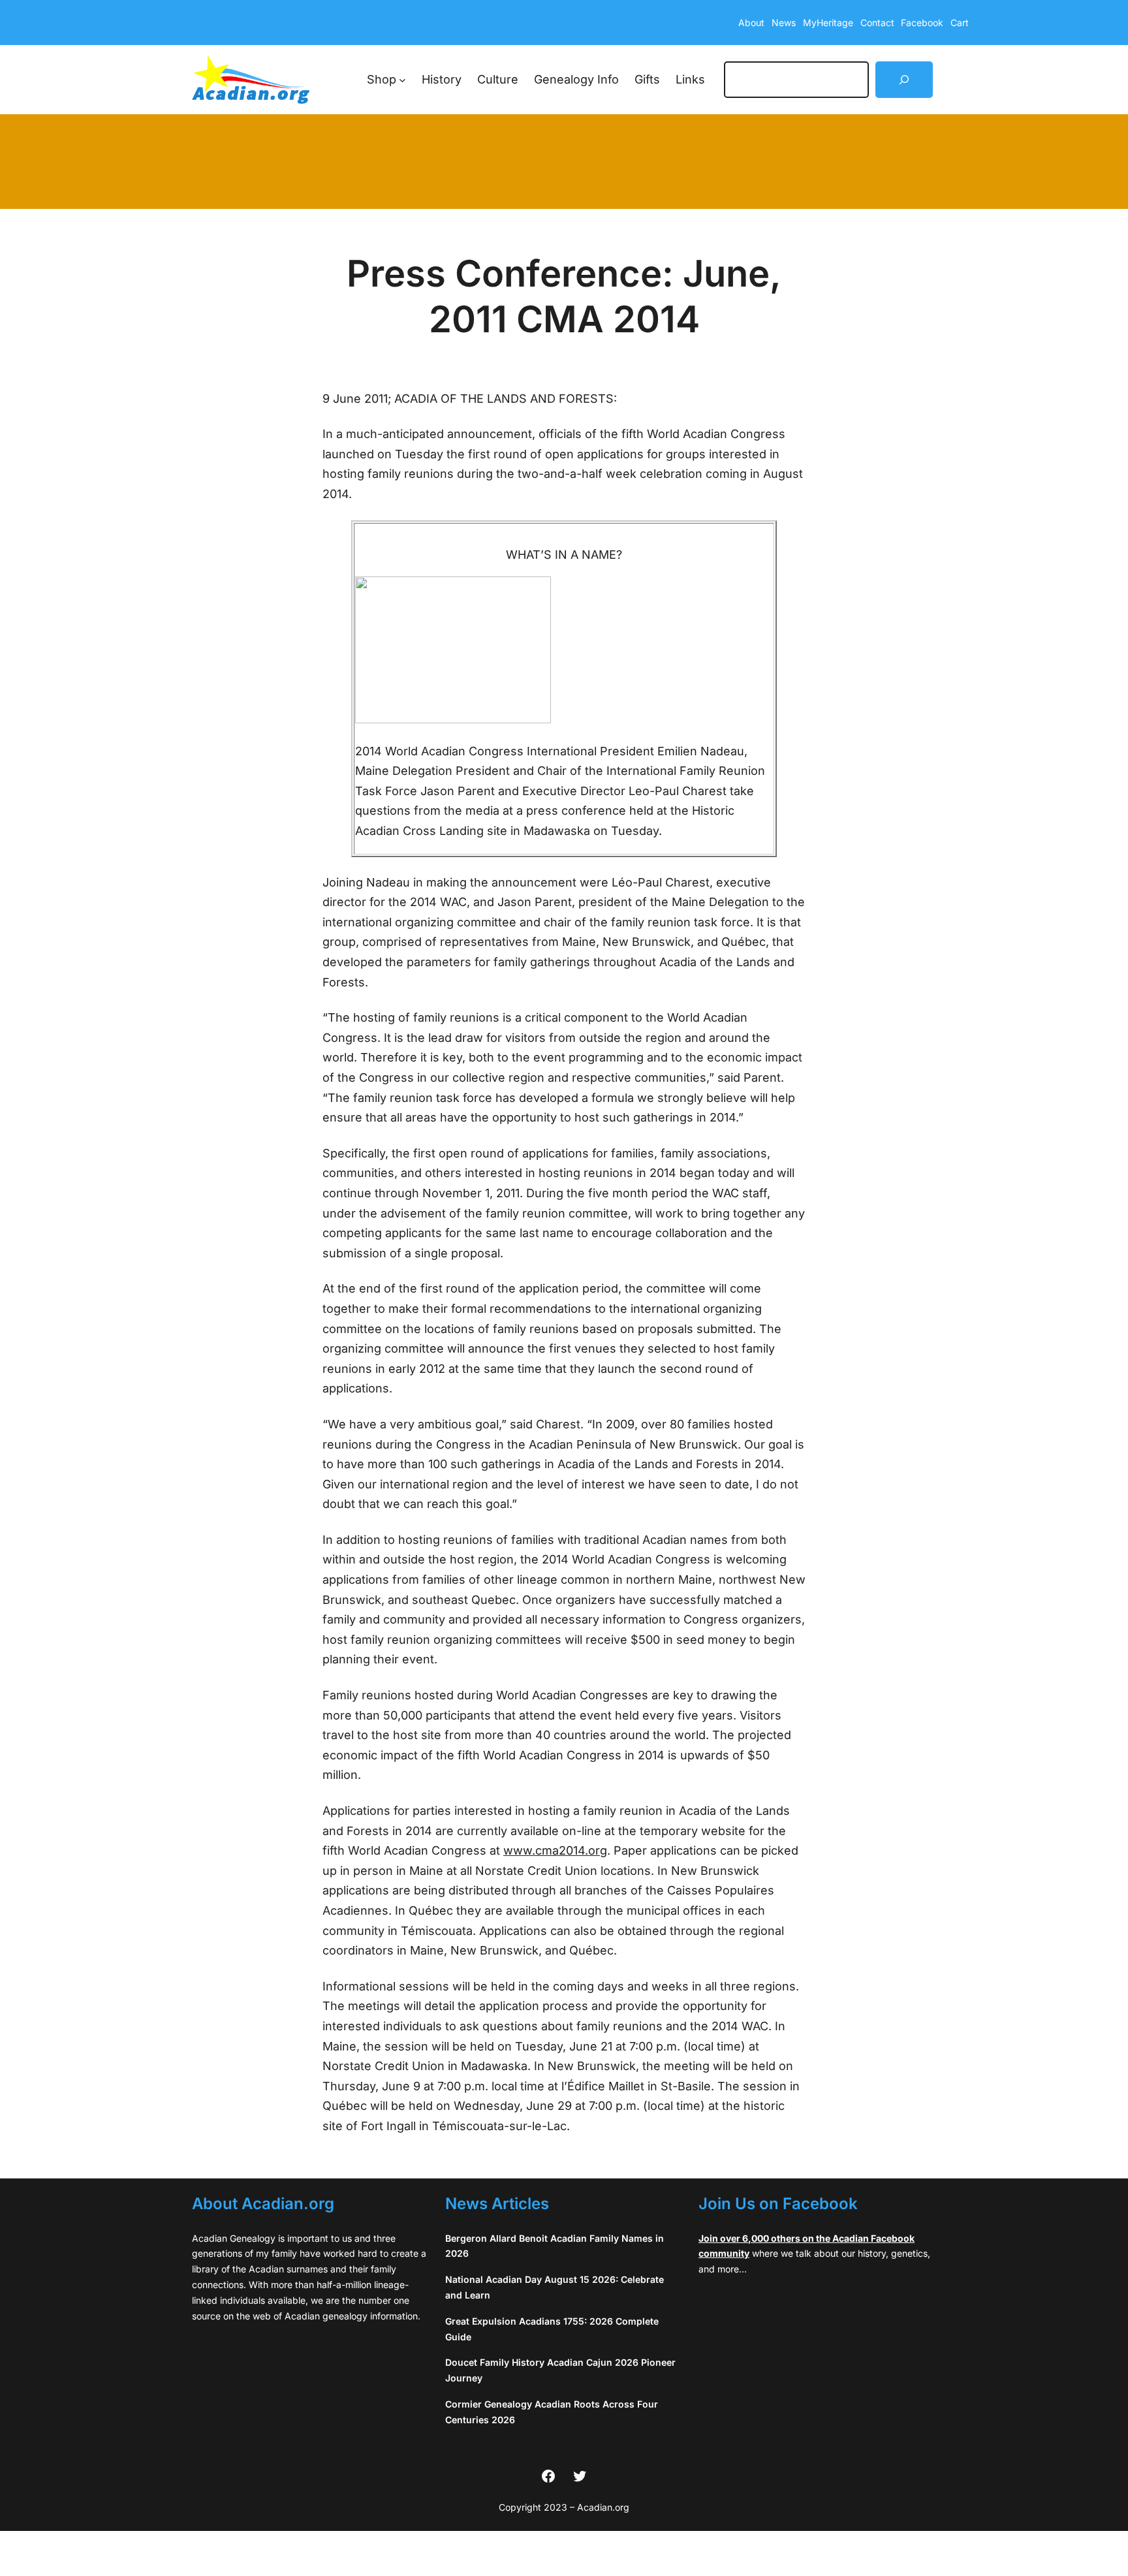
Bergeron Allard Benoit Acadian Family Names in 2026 (555, 2246)
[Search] (904, 80)
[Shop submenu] (402, 80)
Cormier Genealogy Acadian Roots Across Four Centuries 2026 (552, 2412)
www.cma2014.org (555, 1850)
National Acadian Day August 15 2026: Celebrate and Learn (555, 2287)
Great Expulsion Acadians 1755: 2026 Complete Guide (552, 2329)
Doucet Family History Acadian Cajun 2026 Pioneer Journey (560, 2370)
